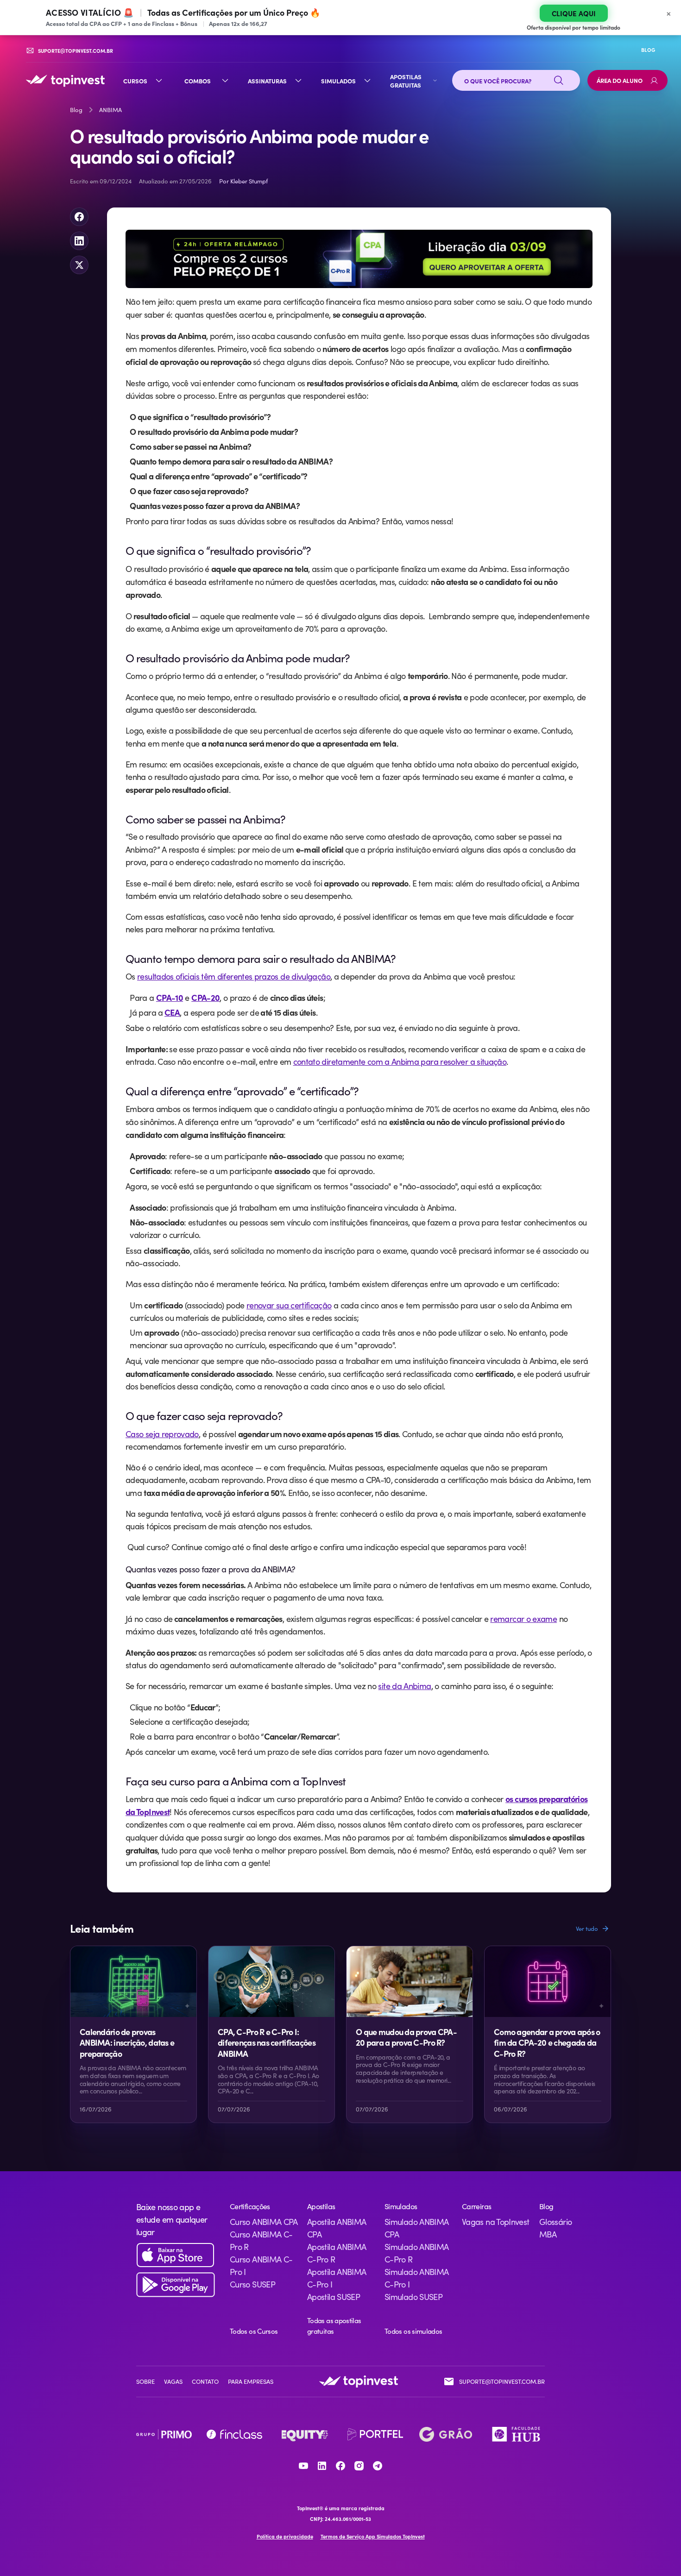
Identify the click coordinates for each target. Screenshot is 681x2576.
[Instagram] (359, 2466)
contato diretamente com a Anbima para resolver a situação (400, 1062)
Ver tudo (587, 1929)
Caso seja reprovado (162, 1434)
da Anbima (404, 1686)
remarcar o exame (523, 1619)
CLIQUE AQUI (574, 13)
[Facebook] (340, 2466)
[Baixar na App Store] (176, 2255)
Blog (76, 110)
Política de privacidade (285, 2536)
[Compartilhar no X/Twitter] (79, 265)
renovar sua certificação (289, 1305)
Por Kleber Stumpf (243, 181)
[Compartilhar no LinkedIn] (79, 241)
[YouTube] (303, 2466)
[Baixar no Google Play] (176, 2285)
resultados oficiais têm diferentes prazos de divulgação (234, 976)
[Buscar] (559, 81)
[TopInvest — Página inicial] (65, 81)
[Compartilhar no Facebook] (79, 217)
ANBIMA (110, 110)
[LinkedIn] (322, 2466)
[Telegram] (378, 2466)
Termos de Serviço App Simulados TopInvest (373, 2536)
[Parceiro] (164, 2434)
